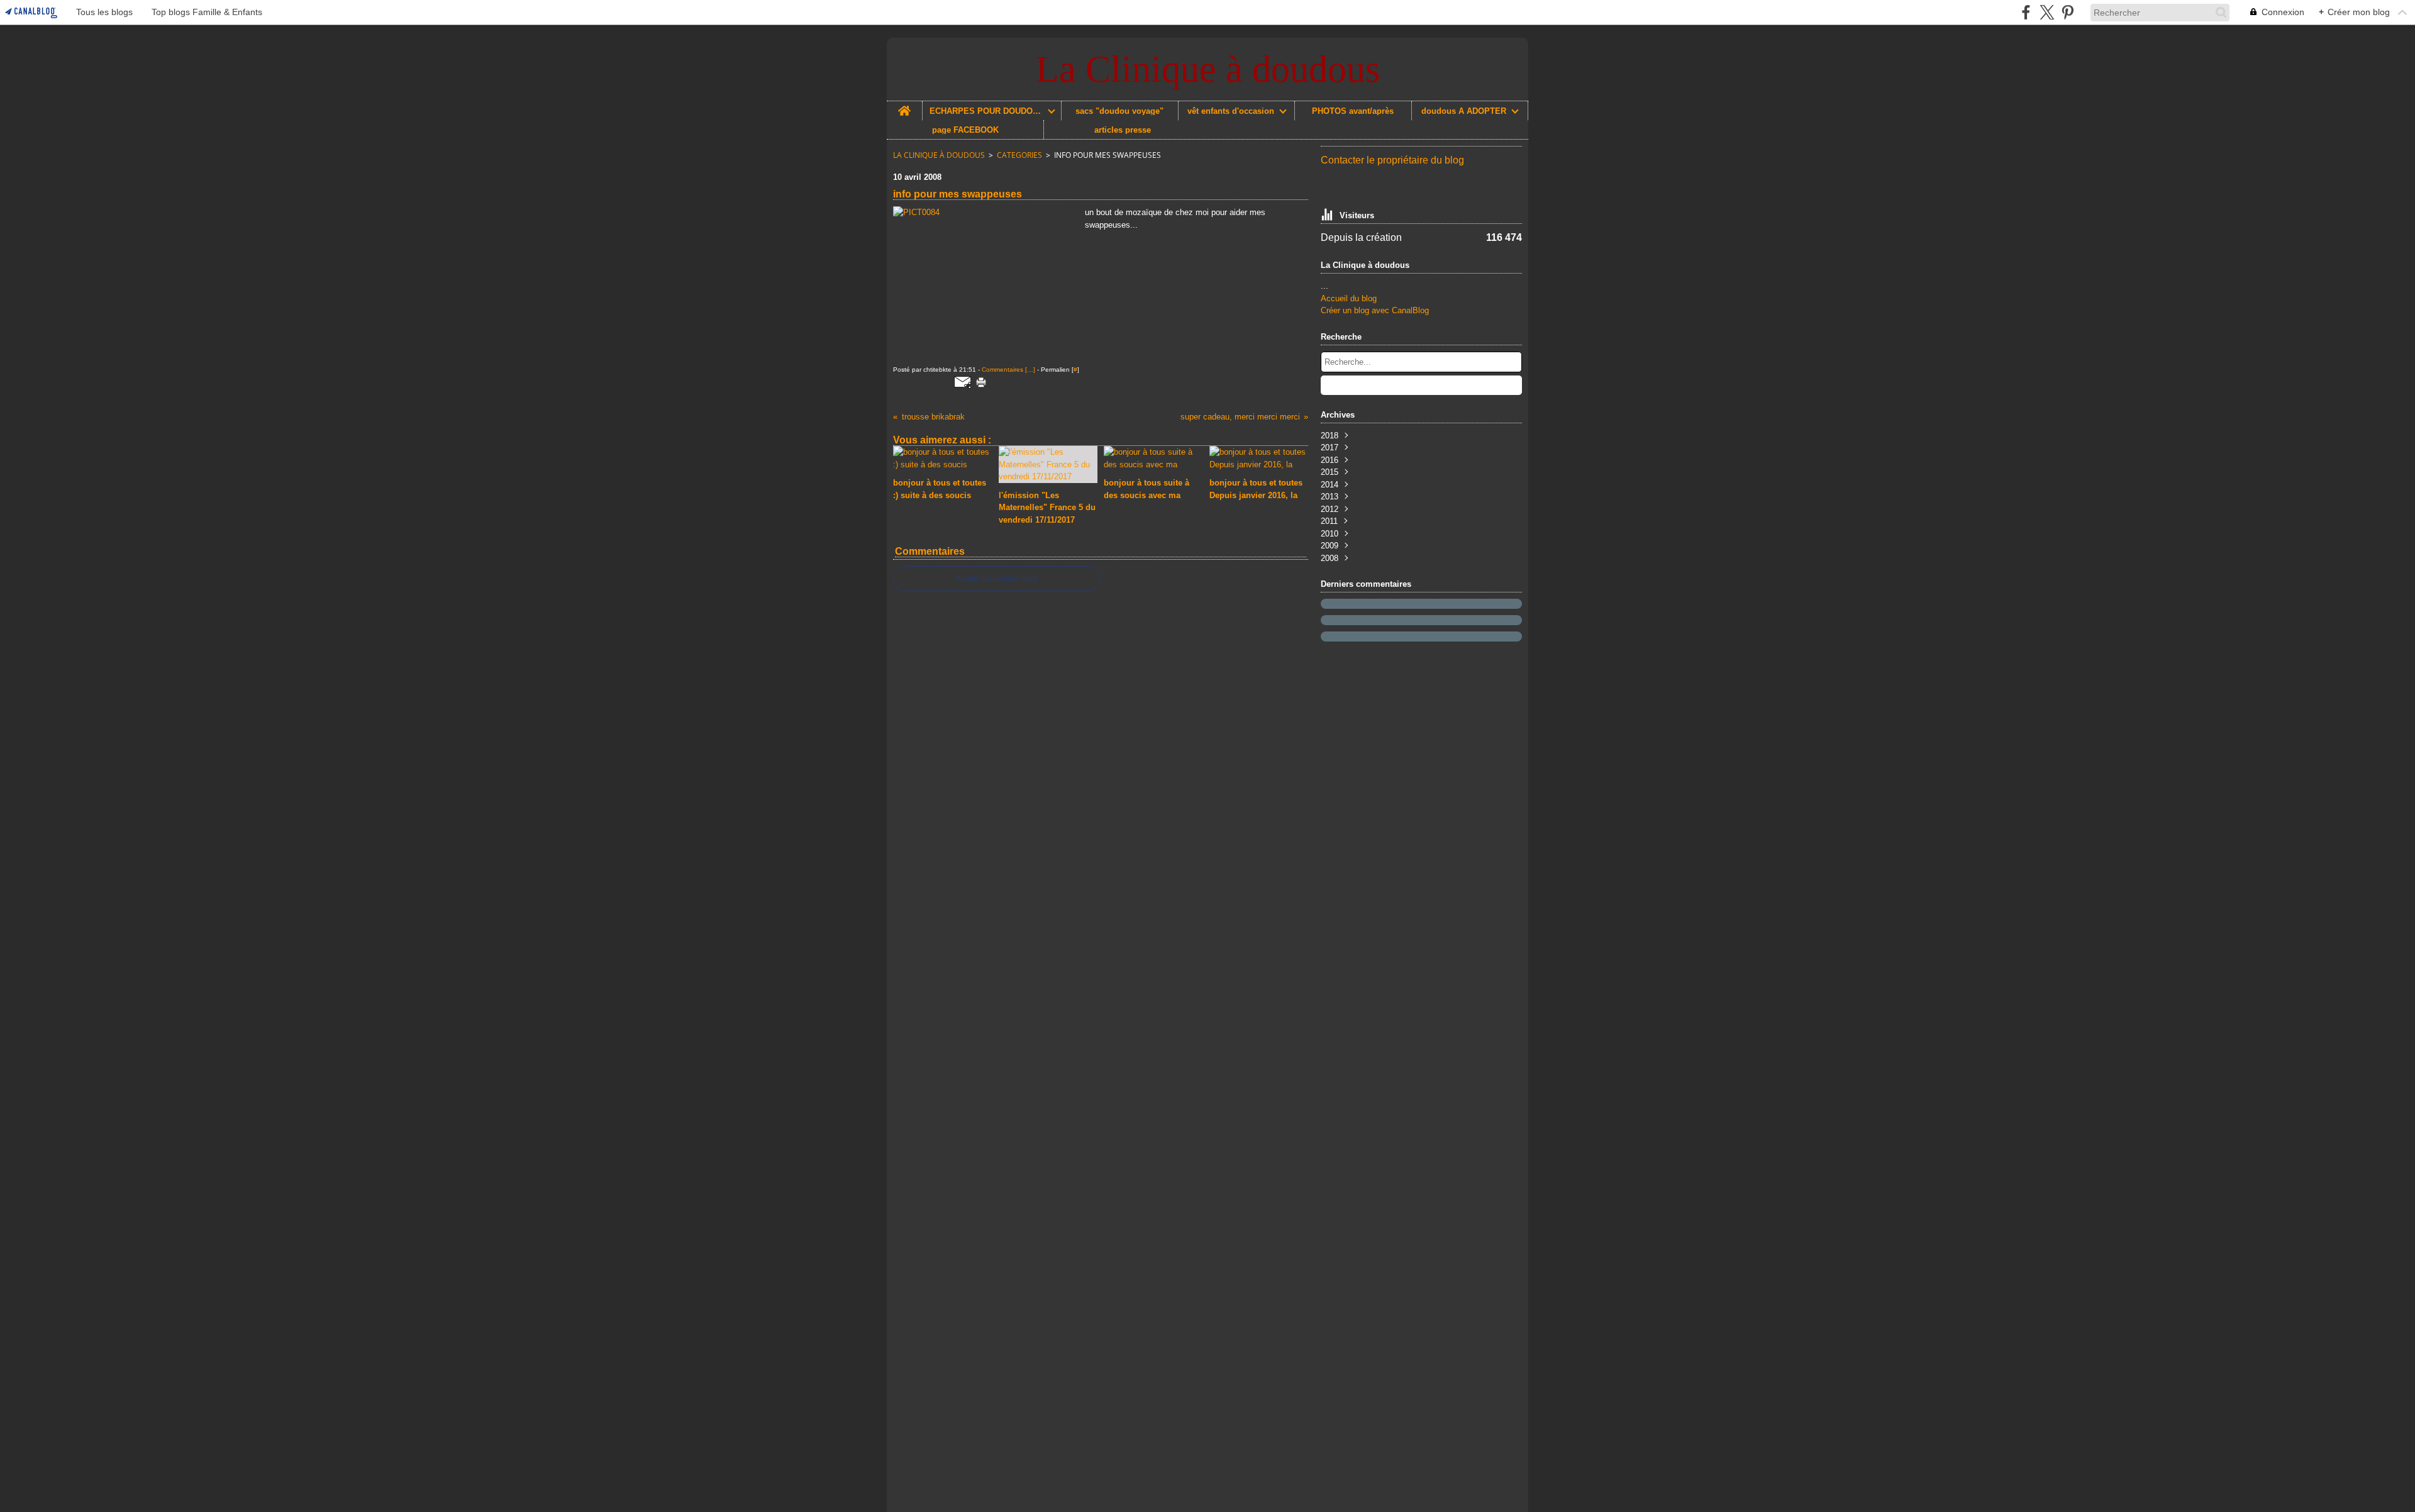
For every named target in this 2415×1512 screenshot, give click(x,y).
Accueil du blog (1349, 298)
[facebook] (2026, 12)
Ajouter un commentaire (997, 579)
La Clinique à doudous (939, 155)
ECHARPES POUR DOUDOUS (986, 111)
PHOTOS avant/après (1353, 111)
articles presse (1123, 130)
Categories (1019, 155)
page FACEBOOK (965, 130)
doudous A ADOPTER (1464, 111)
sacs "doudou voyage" (1119, 111)
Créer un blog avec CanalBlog (1375, 310)
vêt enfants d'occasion (1231, 111)
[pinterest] (2068, 12)
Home (904, 106)
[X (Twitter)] (2047, 12)
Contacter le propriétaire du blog (1392, 160)
